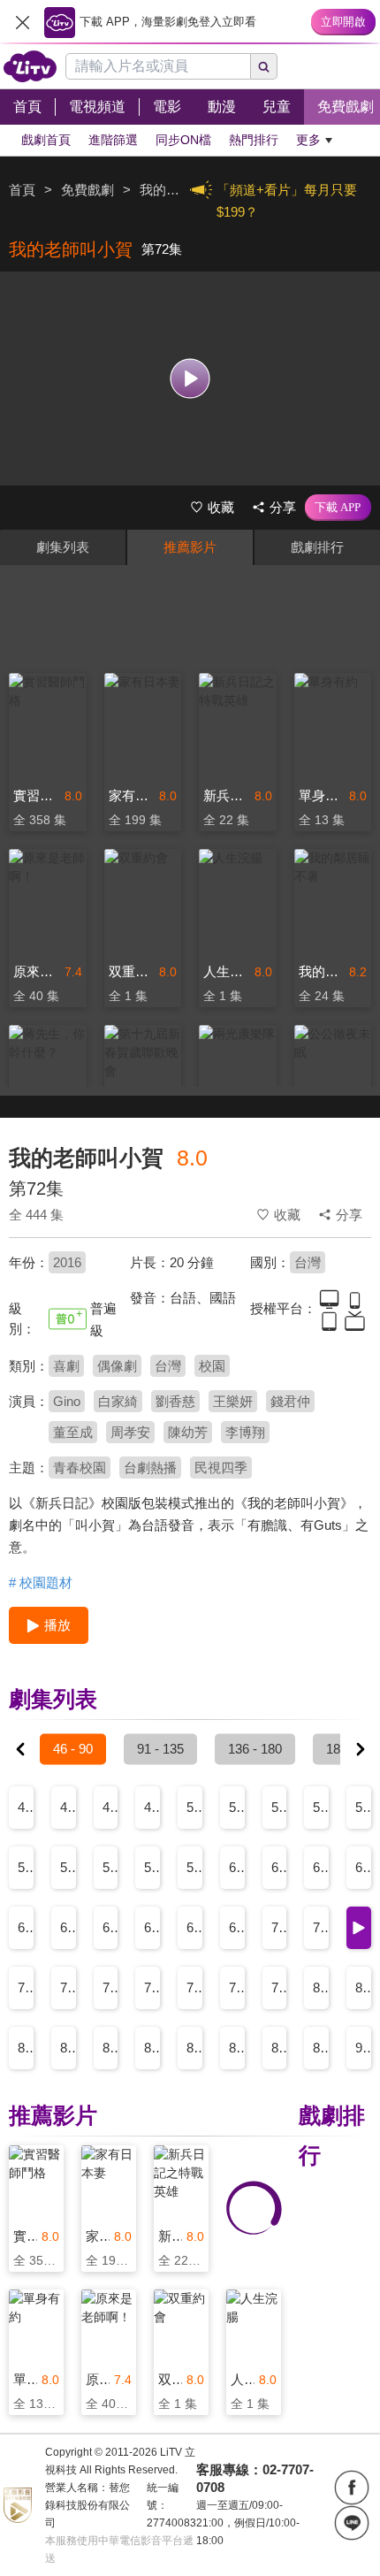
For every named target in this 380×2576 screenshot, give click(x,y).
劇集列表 (63, 547)
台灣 (308, 1262)
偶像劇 (117, 1366)
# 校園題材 (41, 1582)
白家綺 (118, 1401)
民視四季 (221, 1468)
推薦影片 (190, 547)
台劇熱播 (150, 1468)
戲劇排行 (317, 547)
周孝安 (130, 1432)
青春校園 (80, 1468)
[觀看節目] (190, 378)
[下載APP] (338, 508)
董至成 (73, 1432)
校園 (212, 1366)
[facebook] (352, 2488)
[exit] (22, 22)
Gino (67, 1401)
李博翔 (245, 1432)
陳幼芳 (188, 1432)
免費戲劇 (87, 190)
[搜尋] (264, 66)
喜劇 (66, 1366)
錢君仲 (290, 1401)
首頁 (22, 190)
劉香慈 (175, 1401)
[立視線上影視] (30, 66)
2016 (67, 1262)
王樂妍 (233, 1401)
